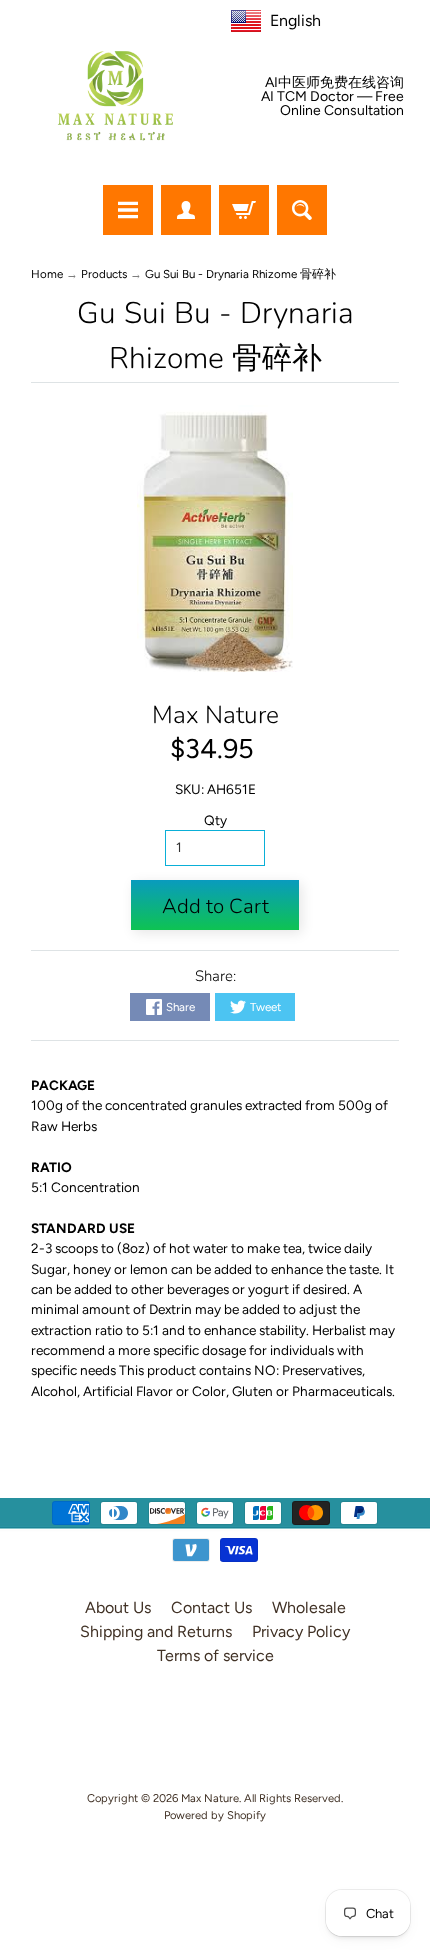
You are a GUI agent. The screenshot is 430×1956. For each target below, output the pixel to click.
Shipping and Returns (156, 1631)
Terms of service (215, 1655)
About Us (118, 1607)
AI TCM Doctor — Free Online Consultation (332, 104)
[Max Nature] (115, 95)
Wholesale (309, 1607)
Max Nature (215, 715)
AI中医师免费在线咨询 (334, 83)
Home (47, 274)
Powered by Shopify (215, 1815)
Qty (215, 820)
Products (104, 274)
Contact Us (211, 1607)
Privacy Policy (301, 1631)
